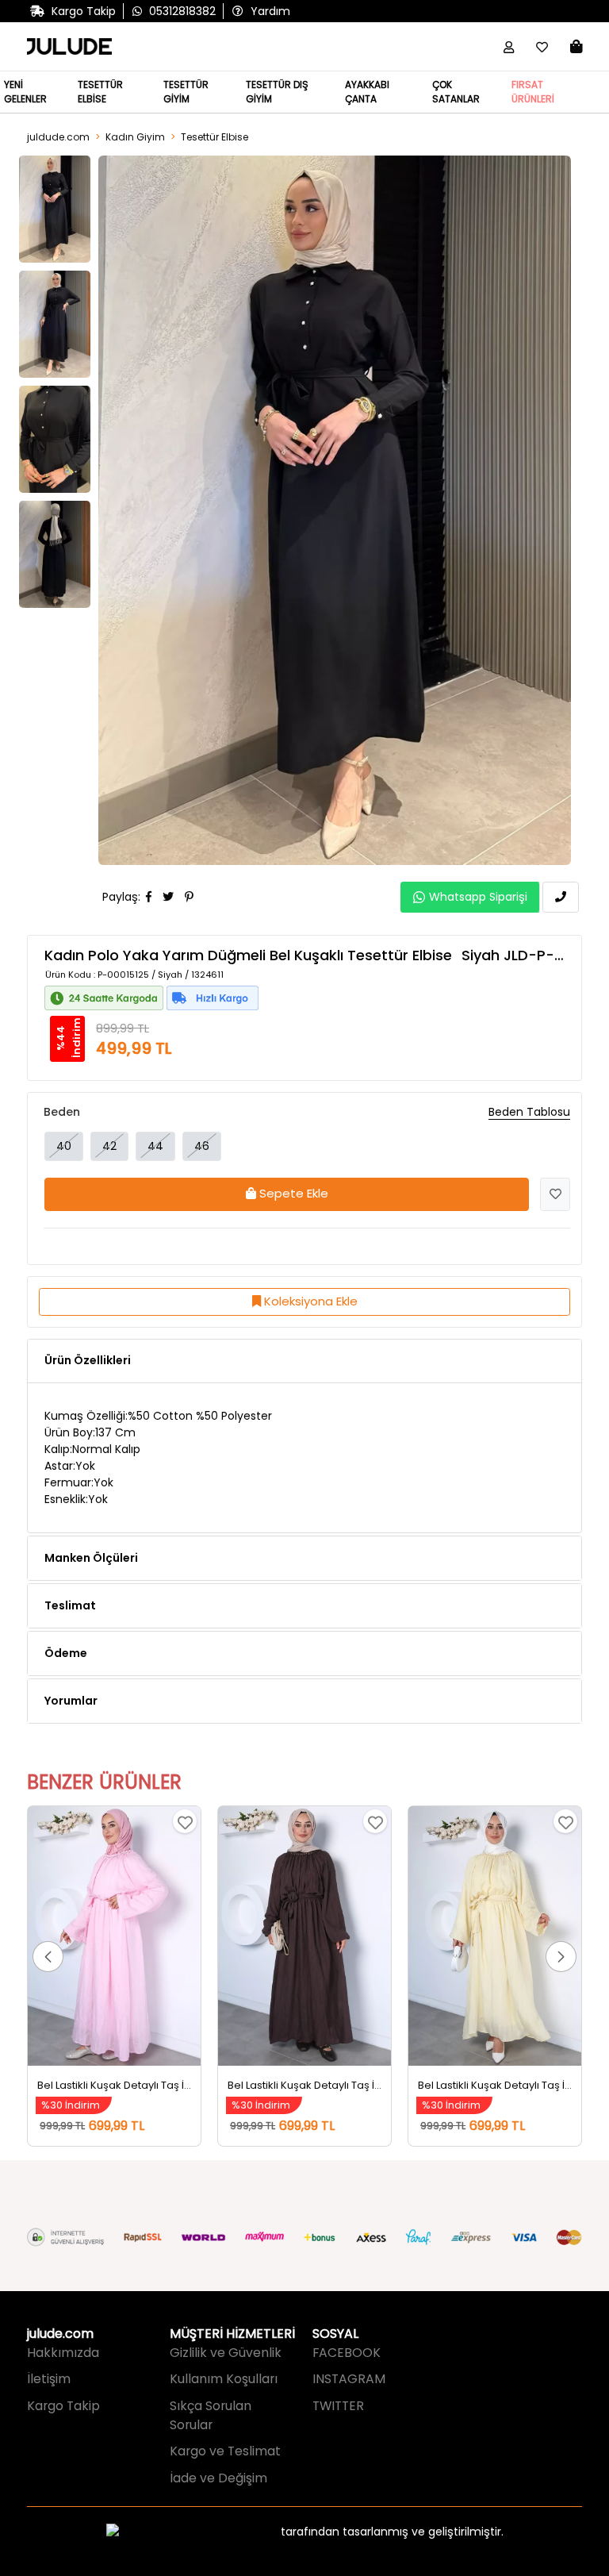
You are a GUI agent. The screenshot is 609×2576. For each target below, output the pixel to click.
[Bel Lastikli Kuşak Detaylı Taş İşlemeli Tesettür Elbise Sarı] (495, 1936)
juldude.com (58, 137)
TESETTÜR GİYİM (186, 92)
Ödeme (66, 1653)
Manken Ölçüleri (91, 1558)
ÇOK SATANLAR (456, 92)
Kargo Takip (63, 2406)
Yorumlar (71, 1701)
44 (155, 1146)
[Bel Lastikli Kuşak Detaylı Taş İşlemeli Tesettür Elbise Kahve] (304, 1936)
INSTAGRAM (349, 2379)
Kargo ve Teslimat (225, 2451)
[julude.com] (69, 47)
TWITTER (338, 2406)
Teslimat (70, 1605)
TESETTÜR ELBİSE (100, 92)
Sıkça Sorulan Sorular (211, 2415)
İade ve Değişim (218, 2478)
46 (202, 1146)
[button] (48, 1957)
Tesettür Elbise (214, 137)
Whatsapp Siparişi (478, 897)
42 (109, 1146)
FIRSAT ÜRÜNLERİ (533, 92)
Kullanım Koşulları (224, 2379)
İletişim (49, 2379)
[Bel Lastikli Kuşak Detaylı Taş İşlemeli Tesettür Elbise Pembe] (114, 1936)
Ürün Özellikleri (88, 1360)
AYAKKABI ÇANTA (367, 92)
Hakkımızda (63, 2353)
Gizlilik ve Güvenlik (226, 2353)
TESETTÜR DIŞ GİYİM (277, 92)
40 (64, 1146)
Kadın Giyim (135, 137)
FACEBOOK (347, 2353)
